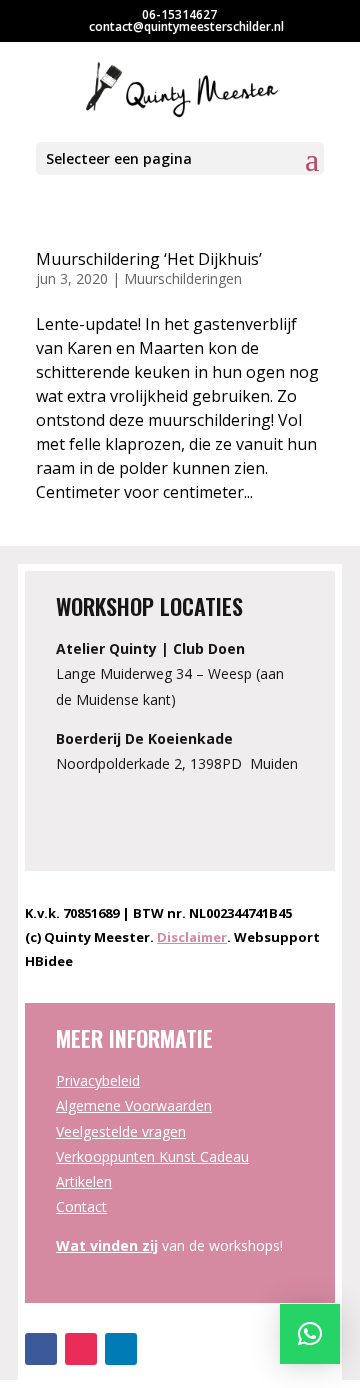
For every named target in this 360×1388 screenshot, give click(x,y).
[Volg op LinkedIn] (121, 1349)
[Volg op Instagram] (81, 1349)
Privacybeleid (98, 1080)
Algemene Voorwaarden (134, 1105)
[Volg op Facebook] (41, 1349)
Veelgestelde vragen (121, 1131)
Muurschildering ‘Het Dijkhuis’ (149, 259)
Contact (81, 1206)
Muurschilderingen (183, 278)
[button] (310, 1334)
